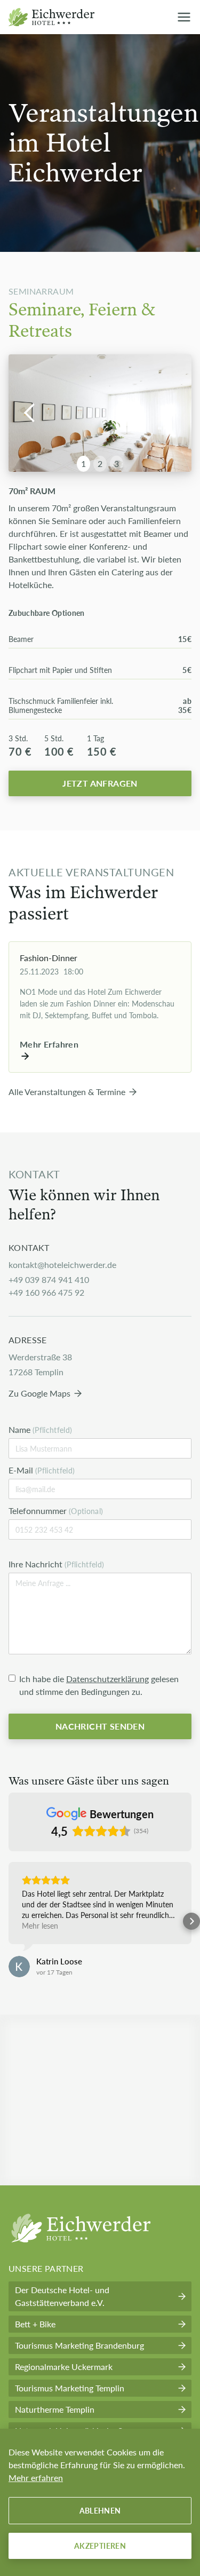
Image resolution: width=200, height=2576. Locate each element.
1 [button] (83, 463)
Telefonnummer (56, 1511)
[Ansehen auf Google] (19, 1967)
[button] (30, 413)
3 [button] (117, 463)
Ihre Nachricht (57, 1564)
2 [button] (100, 463)
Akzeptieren (100, 2546)
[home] (54, 17)
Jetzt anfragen (100, 783)
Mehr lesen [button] (40, 1925)
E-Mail (42, 1470)
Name (41, 1429)
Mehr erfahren (36, 2478)
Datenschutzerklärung (107, 1679)
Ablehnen (100, 2510)
